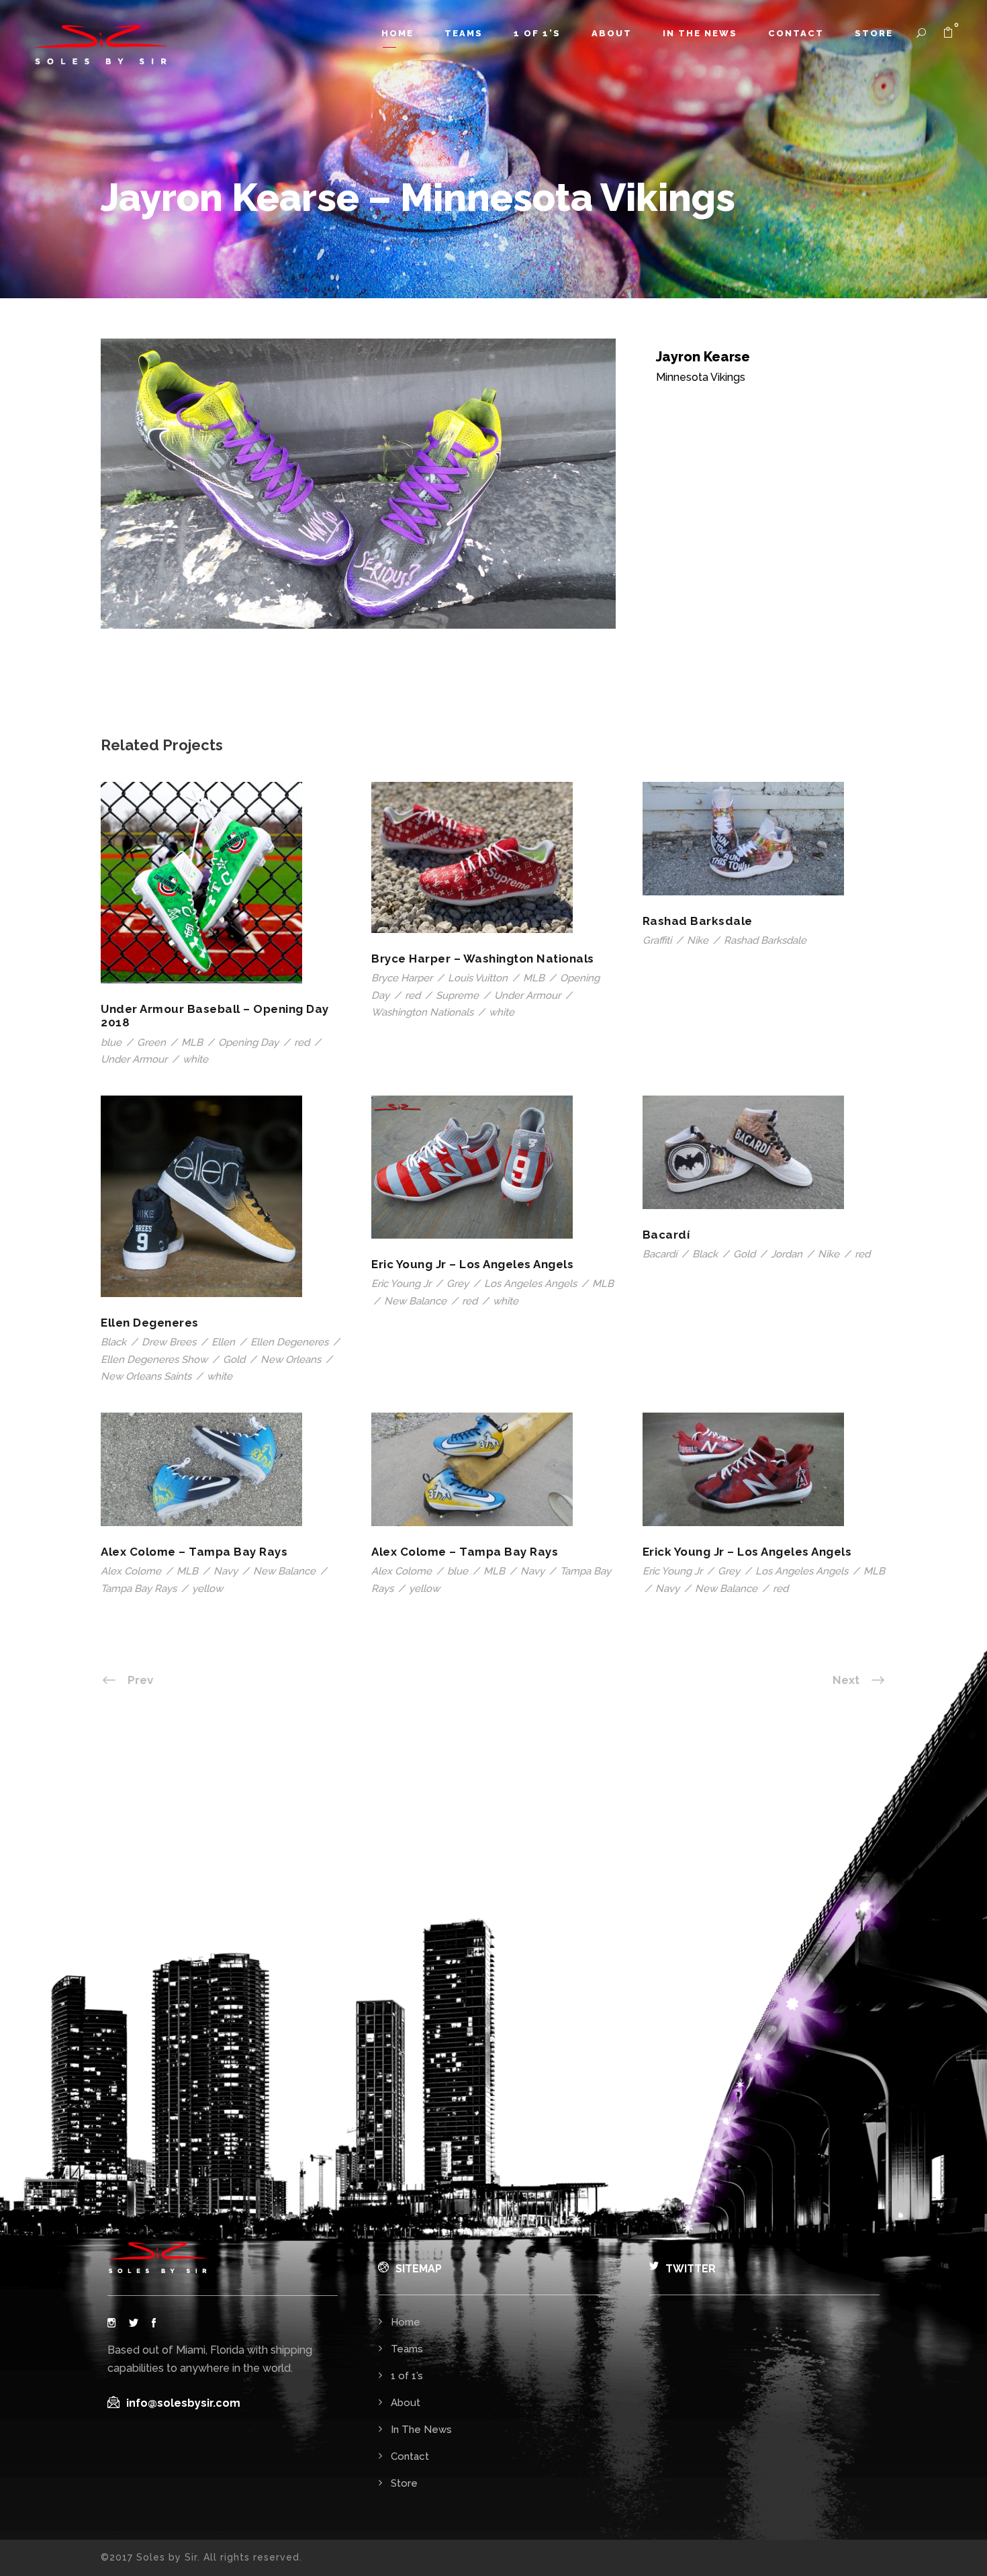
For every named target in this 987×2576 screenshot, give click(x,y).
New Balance (415, 1301)
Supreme (457, 995)
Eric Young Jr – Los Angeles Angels (472, 1264)
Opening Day (248, 1042)
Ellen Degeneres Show (154, 1360)
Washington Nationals (422, 1012)
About (612, 33)
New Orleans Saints (146, 1376)
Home (397, 33)
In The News (700, 33)
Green (151, 1042)
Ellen (223, 1342)
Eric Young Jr (401, 1284)
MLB (192, 1042)
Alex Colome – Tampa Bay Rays (194, 1552)
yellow (207, 1589)
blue (111, 1042)
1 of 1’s (537, 33)
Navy (226, 1571)
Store (874, 33)
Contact (796, 33)
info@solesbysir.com (183, 2403)
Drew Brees (169, 1342)
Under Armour (134, 1059)
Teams (464, 33)
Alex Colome (131, 1571)
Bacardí (666, 1235)
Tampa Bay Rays (139, 1589)
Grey (458, 1284)
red (302, 1042)
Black (113, 1342)
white (195, 1059)
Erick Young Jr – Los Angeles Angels (747, 1552)
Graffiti (657, 940)
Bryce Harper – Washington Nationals (483, 959)
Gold (234, 1360)
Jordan (787, 1254)
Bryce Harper (402, 978)
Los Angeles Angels (530, 1284)
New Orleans (291, 1360)
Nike (698, 940)
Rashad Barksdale (698, 921)
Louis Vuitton (478, 978)
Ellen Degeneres (150, 1323)
